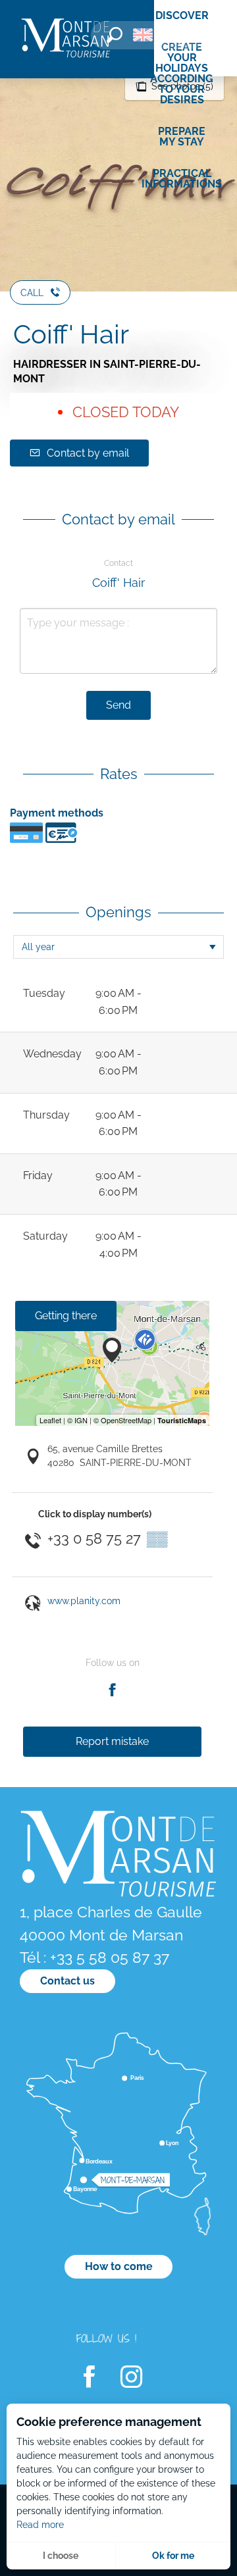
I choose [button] (61, 2556)
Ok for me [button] (173, 2556)
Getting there (66, 1316)
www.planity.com (84, 1601)
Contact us (67, 1981)
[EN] (143, 35)
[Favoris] (181, 37)
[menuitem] (66, 39)
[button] (115, 35)
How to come (119, 2266)
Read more (40, 2525)
